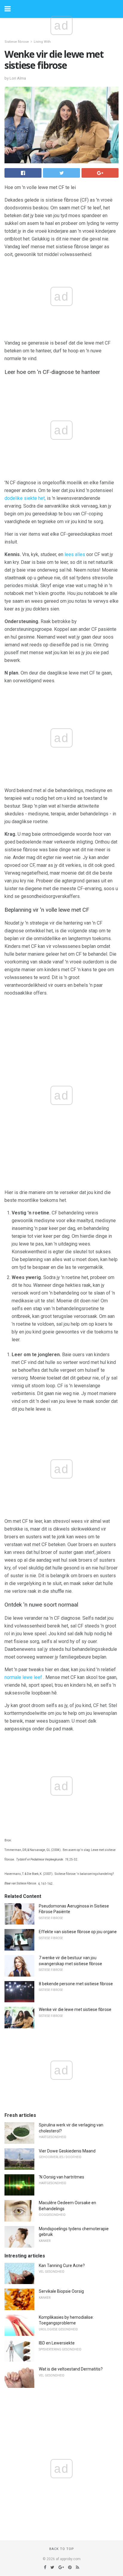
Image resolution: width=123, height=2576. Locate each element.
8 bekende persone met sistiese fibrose (76, 1984)
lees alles (75, 554)
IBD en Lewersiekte (57, 2343)
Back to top (62, 2549)
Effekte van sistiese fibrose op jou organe (78, 1932)
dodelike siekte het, (25, 498)
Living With (42, 42)
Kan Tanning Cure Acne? (62, 2266)
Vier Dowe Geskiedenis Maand (67, 2151)
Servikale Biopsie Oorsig (61, 2291)
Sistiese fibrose (17, 42)
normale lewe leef (23, 1677)
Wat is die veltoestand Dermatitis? (71, 2369)
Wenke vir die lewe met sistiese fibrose (75, 2009)
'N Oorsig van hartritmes (61, 2177)
